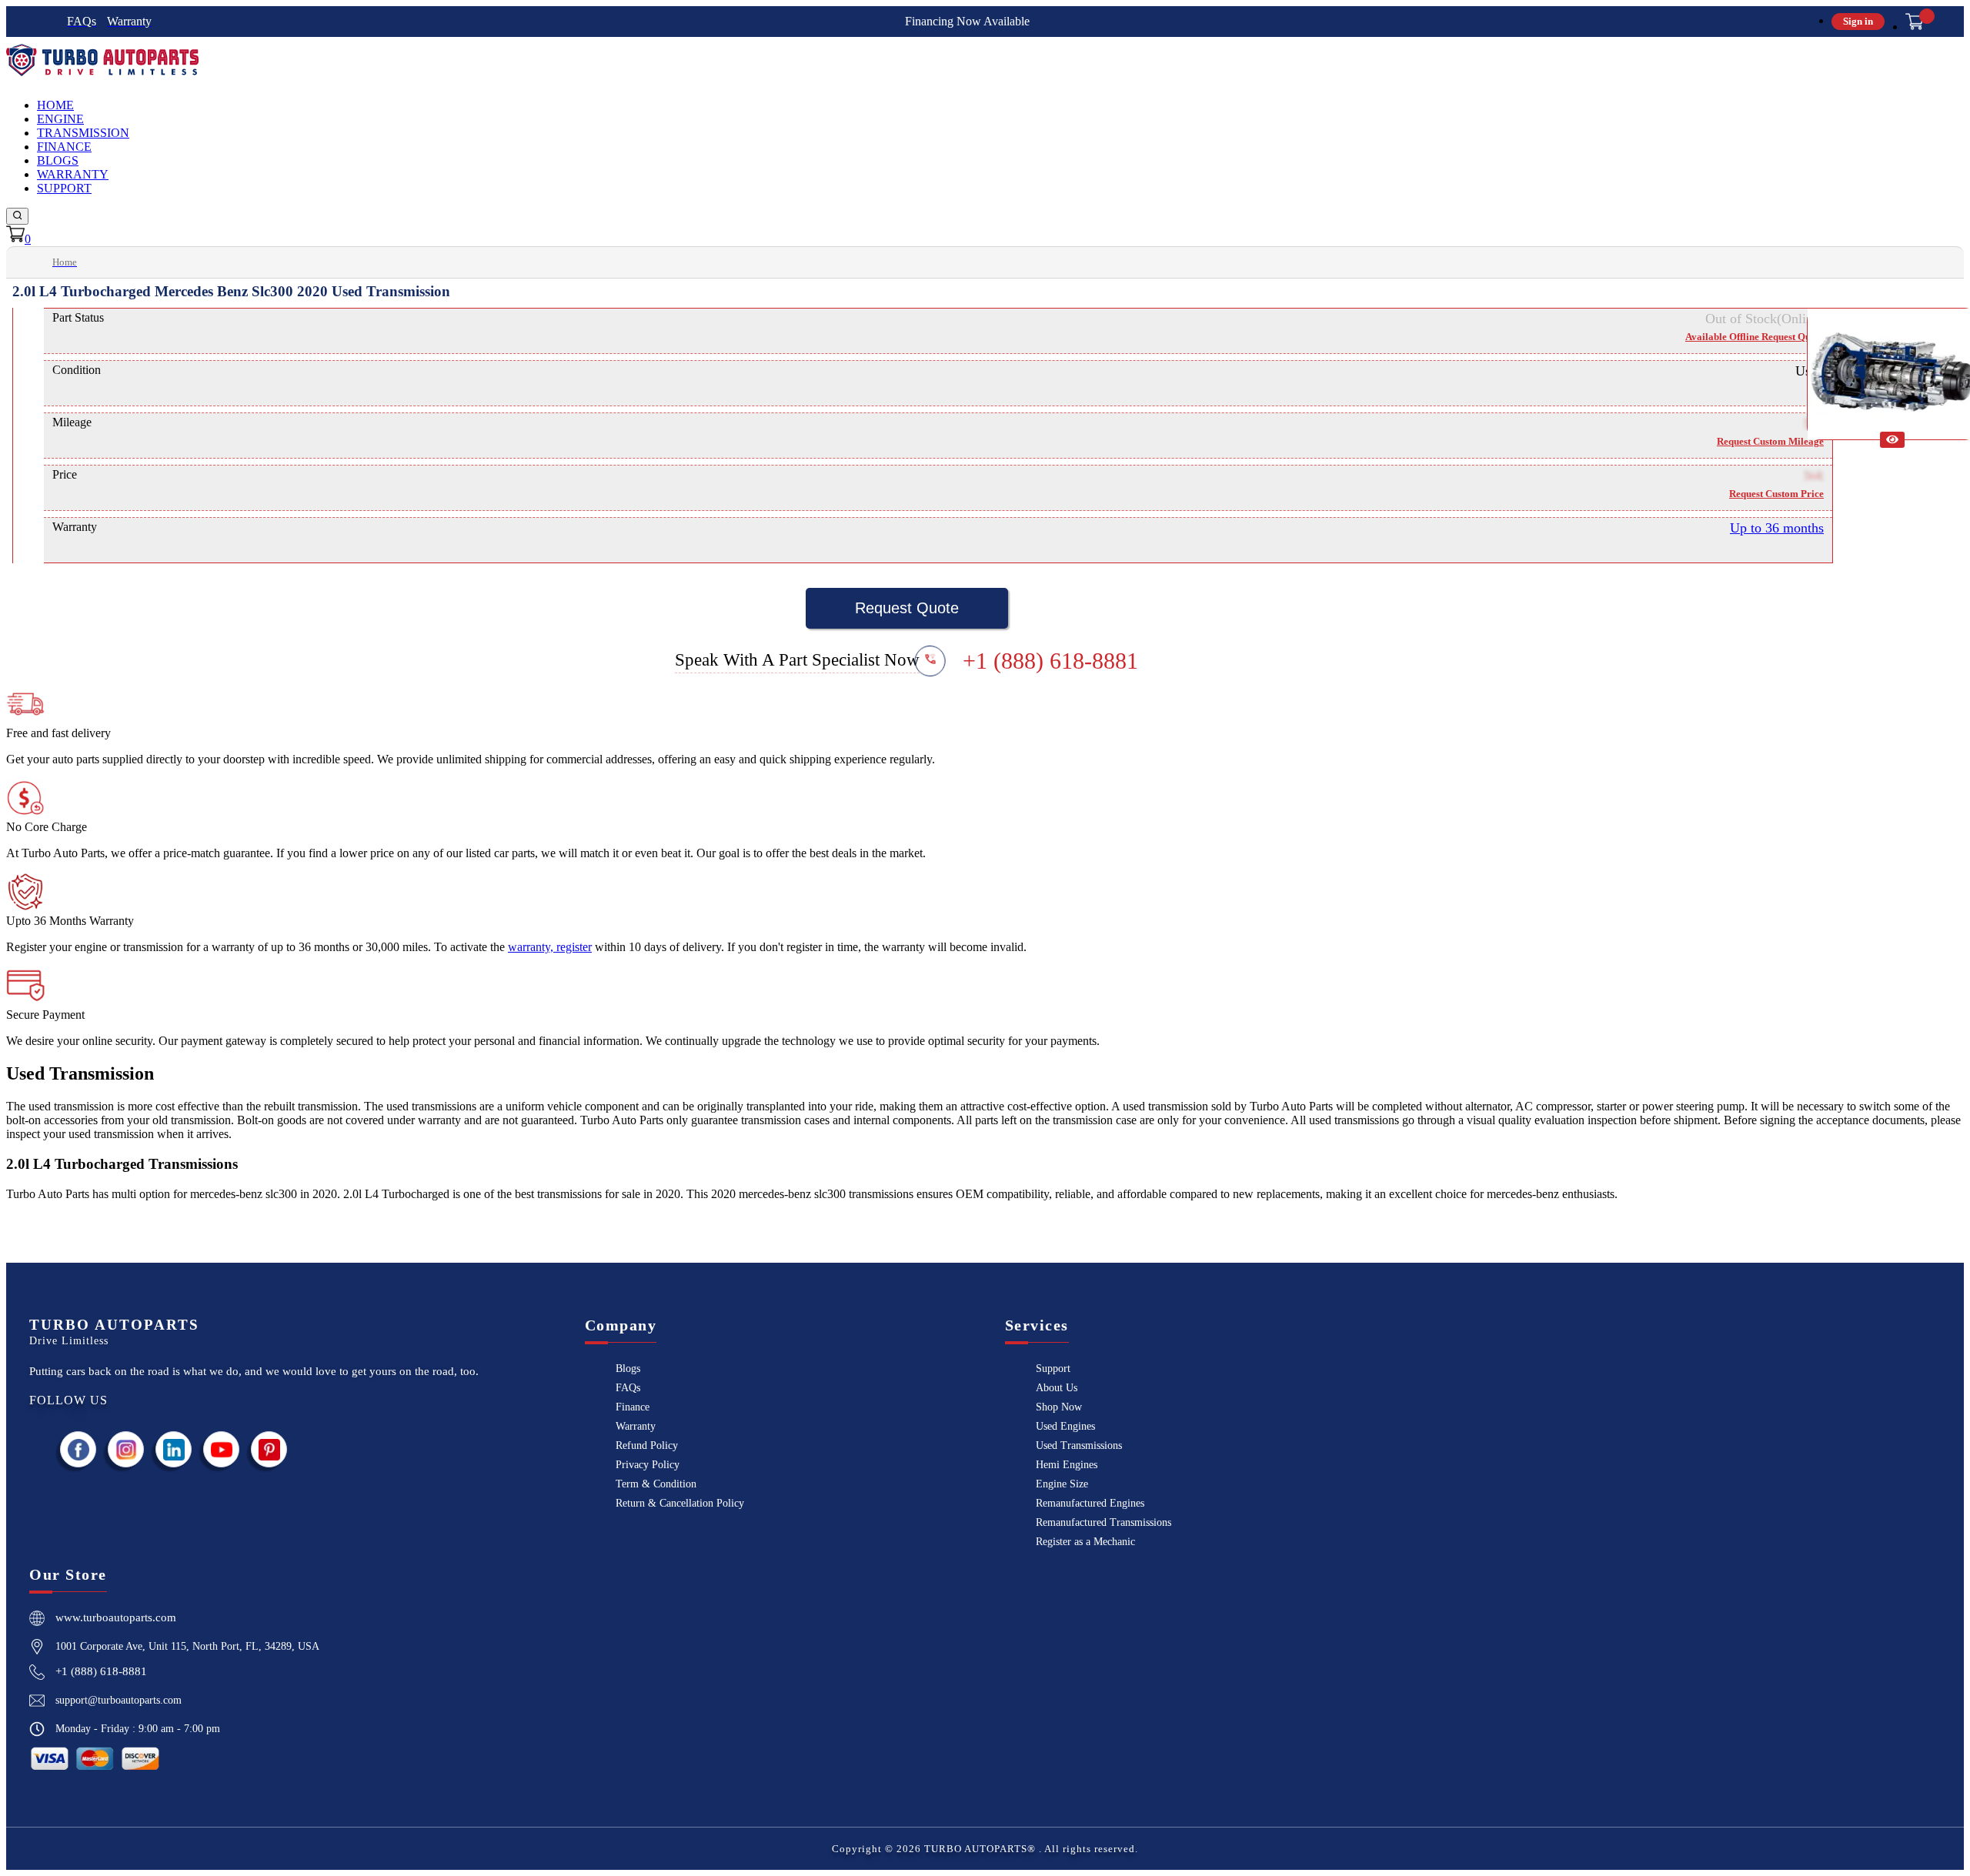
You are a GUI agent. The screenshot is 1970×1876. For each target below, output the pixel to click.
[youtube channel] (222, 1449)
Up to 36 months (1777, 528)
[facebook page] (78, 1449)
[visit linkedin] (174, 1449)
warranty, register (550, 947)
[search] (17, 216)
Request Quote (907, 608)
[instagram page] (126, 1449)
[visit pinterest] (269, 1449)
